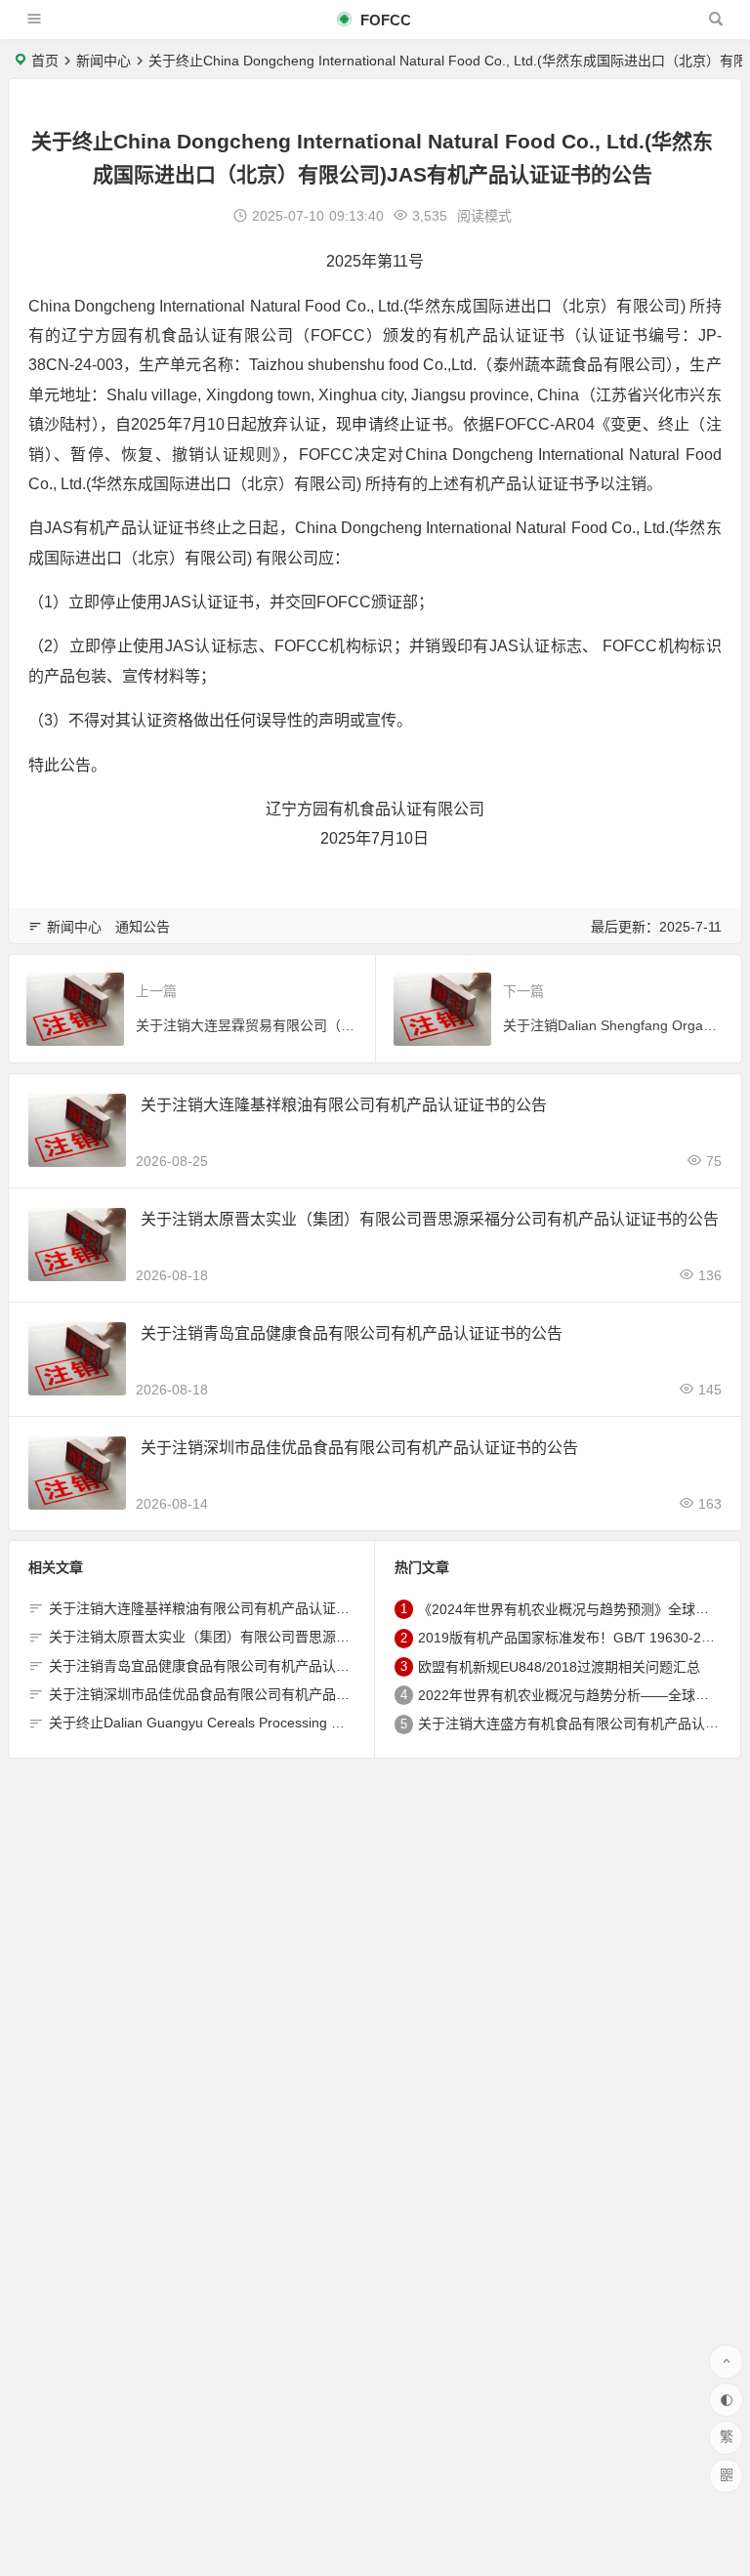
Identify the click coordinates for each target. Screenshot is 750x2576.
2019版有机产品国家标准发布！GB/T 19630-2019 (571, 1638)
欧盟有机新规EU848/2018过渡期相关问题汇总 (559, 1667)
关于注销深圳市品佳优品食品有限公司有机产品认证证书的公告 (359, 1448)
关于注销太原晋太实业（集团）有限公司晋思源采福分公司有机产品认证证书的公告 (430, 1219)
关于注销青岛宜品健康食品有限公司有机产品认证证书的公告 (352, 1333)
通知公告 (143, 927)
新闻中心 (104, 61)
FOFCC (384, 20)
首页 (45, 61)
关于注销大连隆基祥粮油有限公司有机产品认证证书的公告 (344, 1105)
